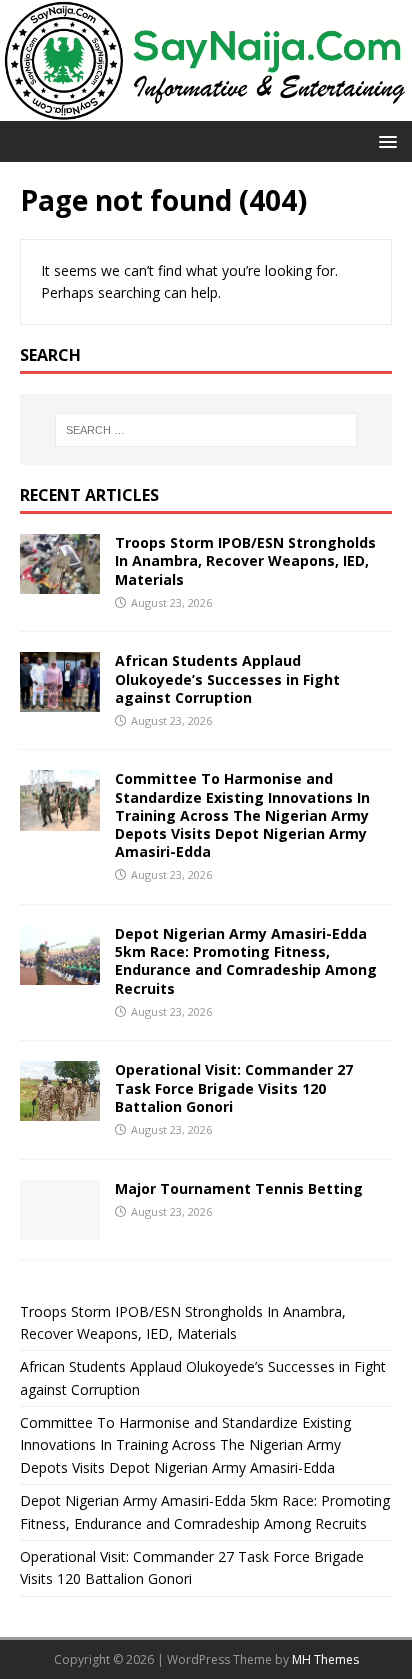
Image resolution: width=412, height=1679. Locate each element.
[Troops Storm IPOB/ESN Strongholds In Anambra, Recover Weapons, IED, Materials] (60, 582)
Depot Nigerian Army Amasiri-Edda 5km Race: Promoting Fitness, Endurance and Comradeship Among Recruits (246, 961)
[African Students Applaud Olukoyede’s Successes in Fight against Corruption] (60, 700)
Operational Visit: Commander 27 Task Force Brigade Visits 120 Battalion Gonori (234, 1087)
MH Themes (325, 1659)
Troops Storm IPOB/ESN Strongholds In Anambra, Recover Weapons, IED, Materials (245, 560)
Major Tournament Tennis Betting (239, 1188)
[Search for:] (206, 430)
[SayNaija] (206, 109)
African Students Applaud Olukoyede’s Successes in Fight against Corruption (227, 678)
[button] (384, 140)
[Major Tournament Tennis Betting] (60, 1227)
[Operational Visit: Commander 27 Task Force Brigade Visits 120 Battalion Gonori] (60, 1109)
